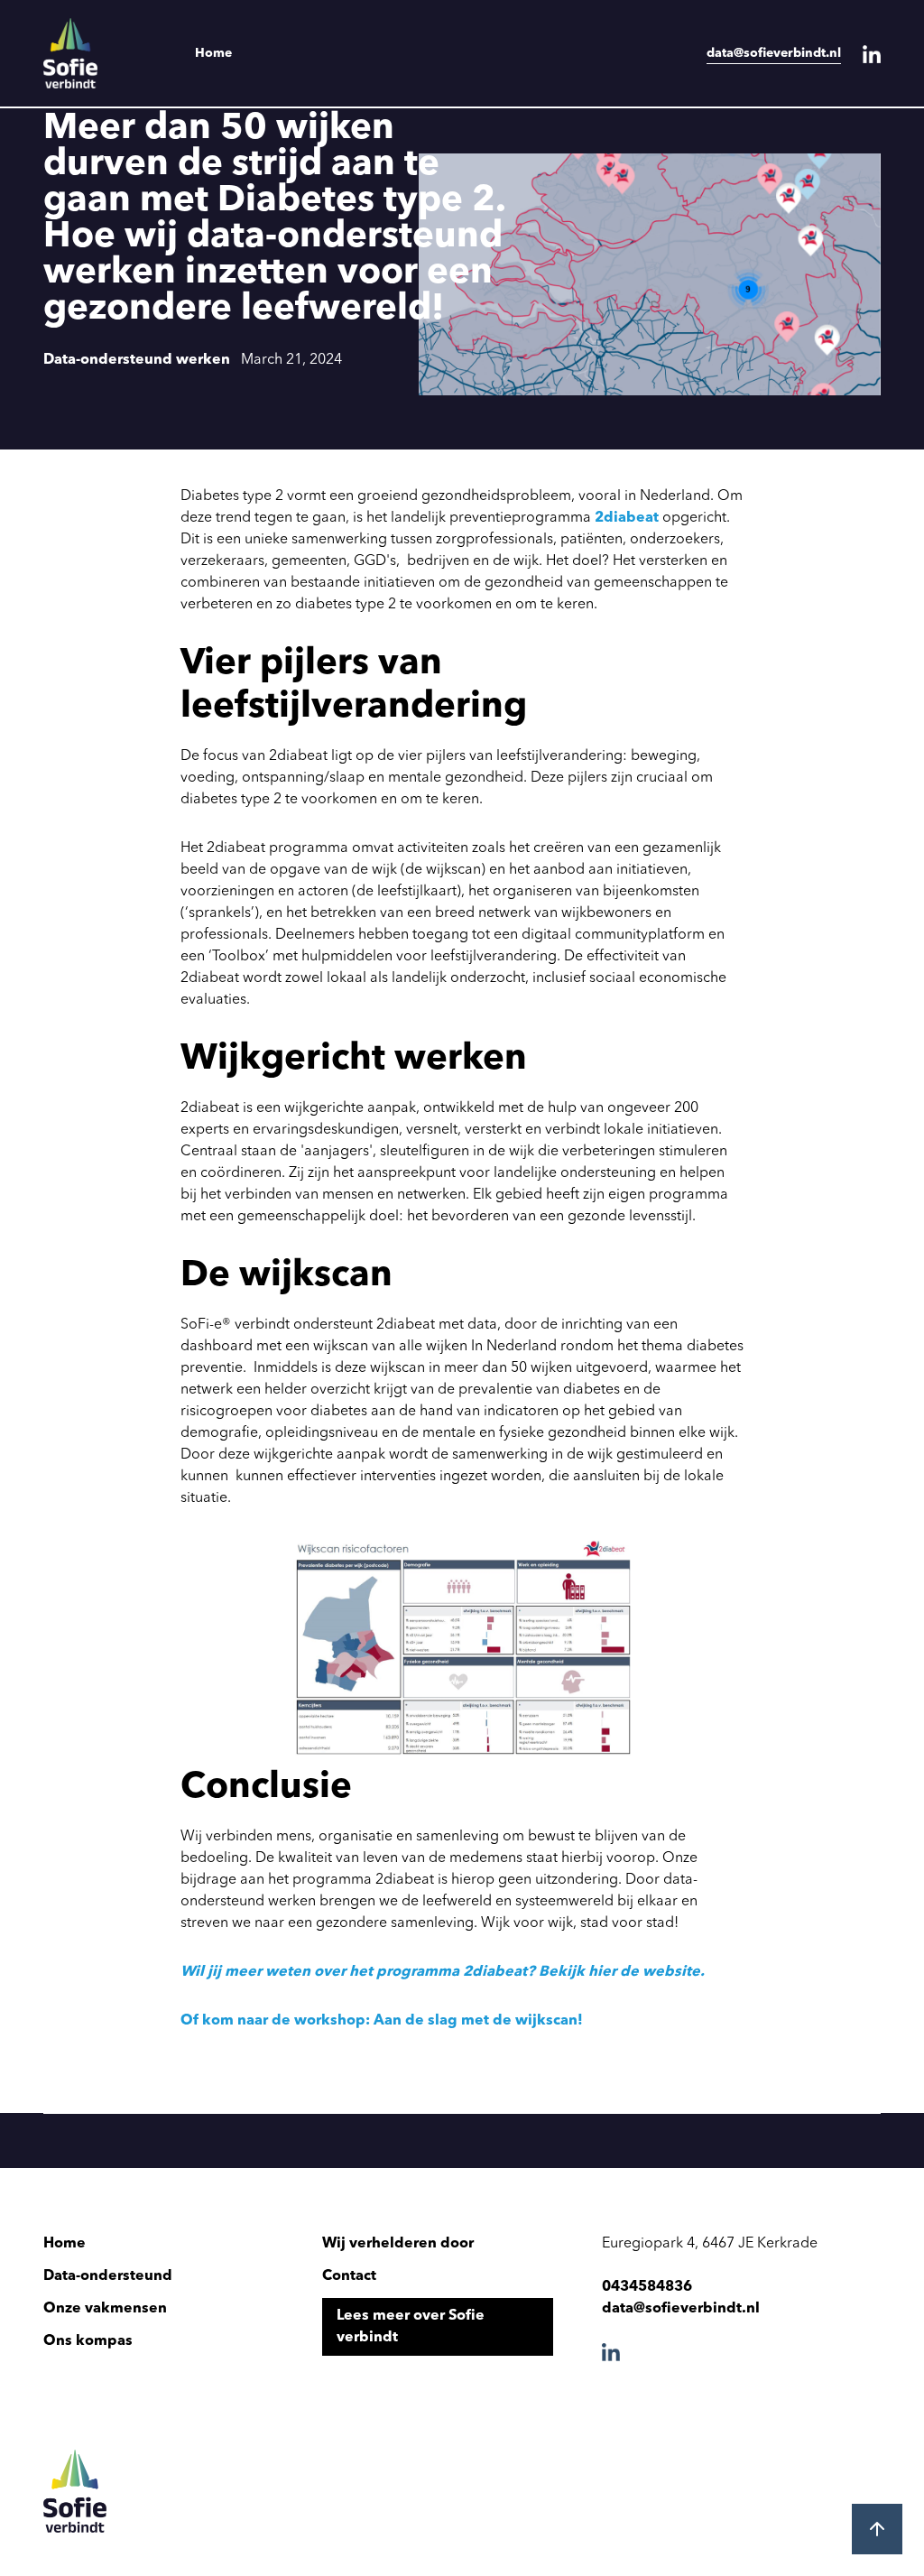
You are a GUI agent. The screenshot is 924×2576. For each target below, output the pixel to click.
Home (213, 53)
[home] (97, 53)
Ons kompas (88, 2341)
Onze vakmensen (105, 2309)
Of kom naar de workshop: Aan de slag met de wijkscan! (382, 2021)
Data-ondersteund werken (137, 360)
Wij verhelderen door (398, 2244)
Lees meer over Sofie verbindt (411, 2327)
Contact (349, 2276)
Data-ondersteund (108, 2276)
